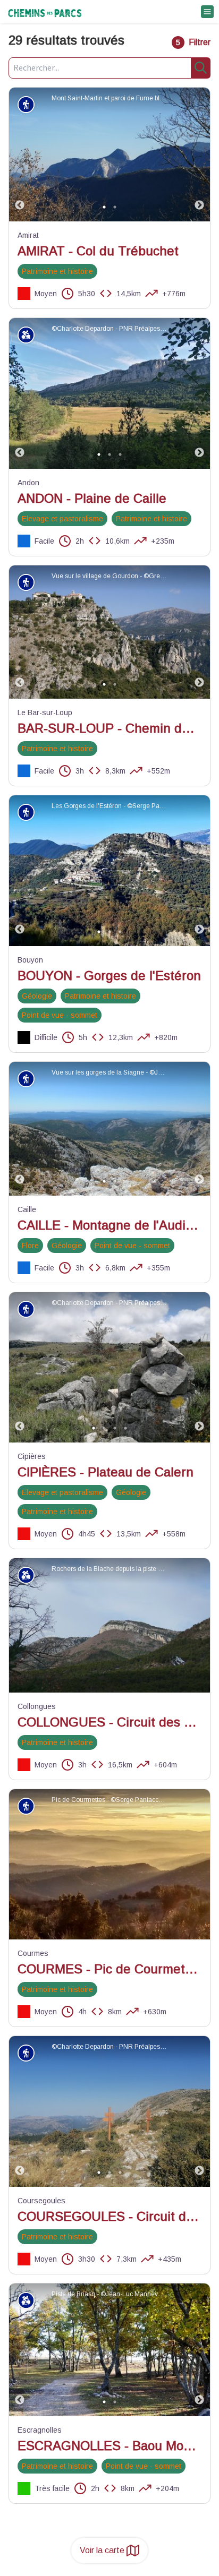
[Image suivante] (199, 154)
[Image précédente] (20, 154)
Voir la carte (102, 2550)
